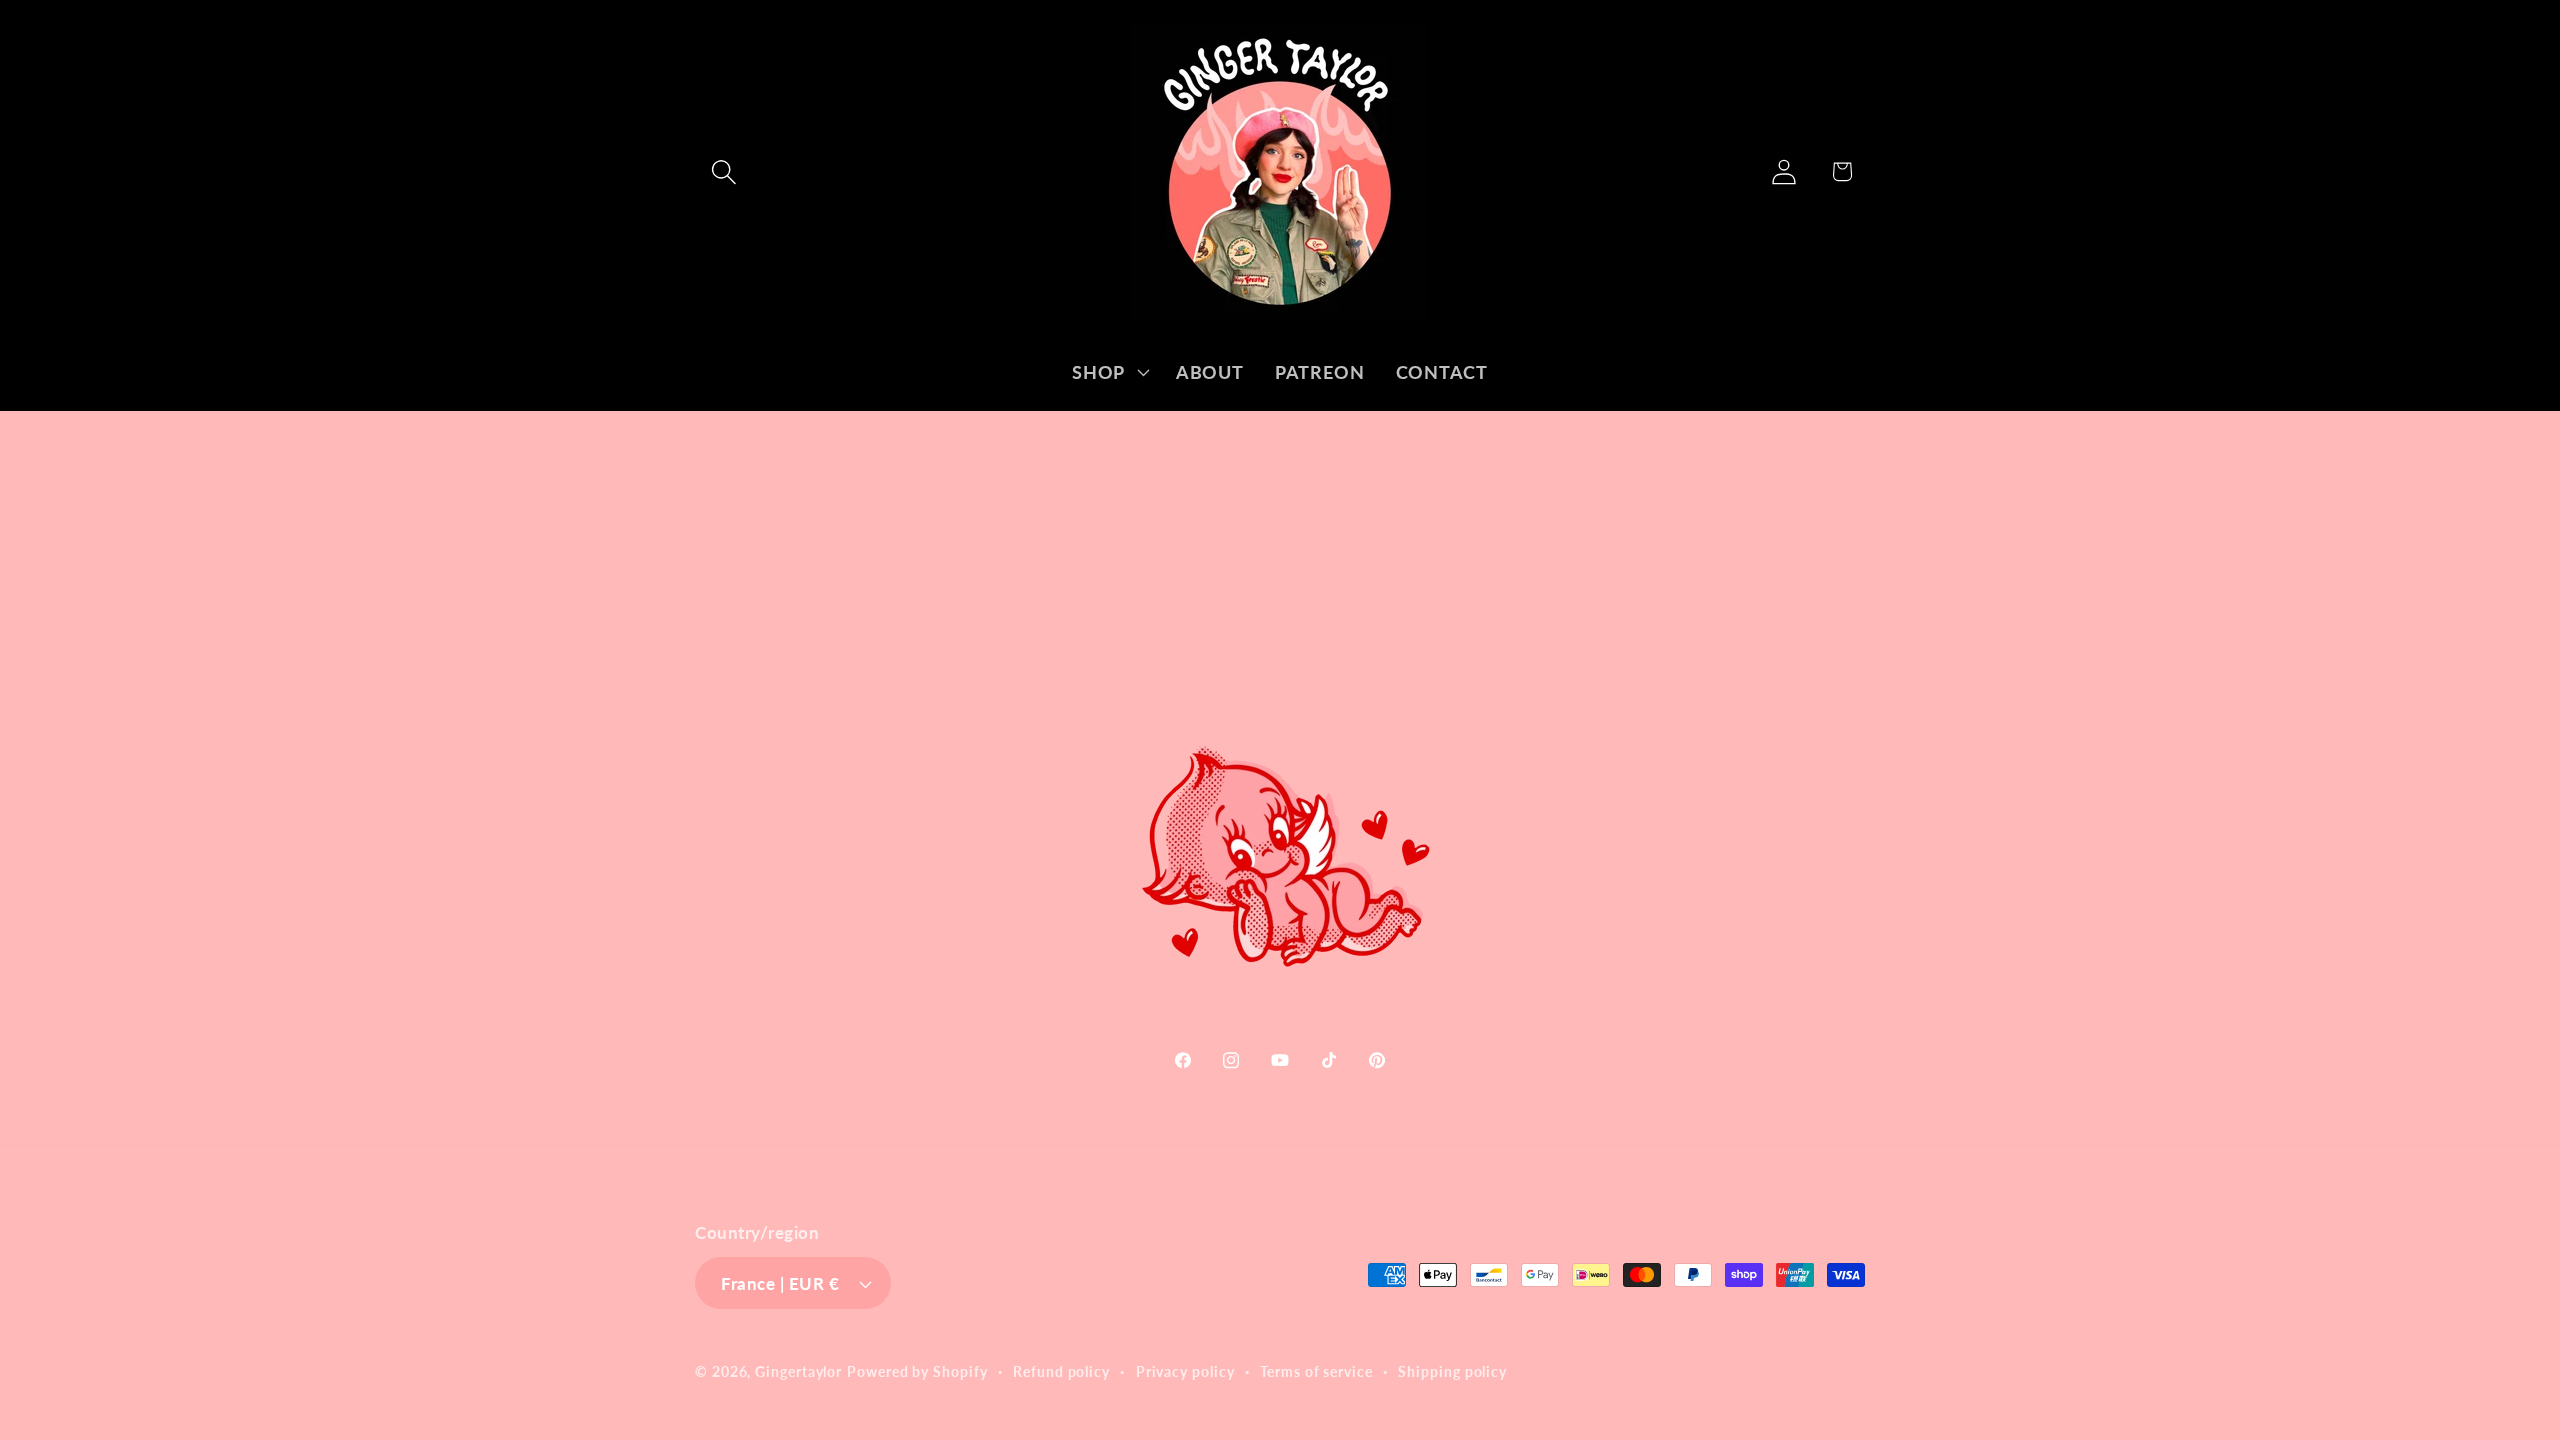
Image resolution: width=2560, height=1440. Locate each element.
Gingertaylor (798, 1371)
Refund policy (1061, 1371)
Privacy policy (1185, 1371)
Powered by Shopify (917, 1371)
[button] (723, 171)
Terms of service (1316, 1371)
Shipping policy (1452, 1371)
